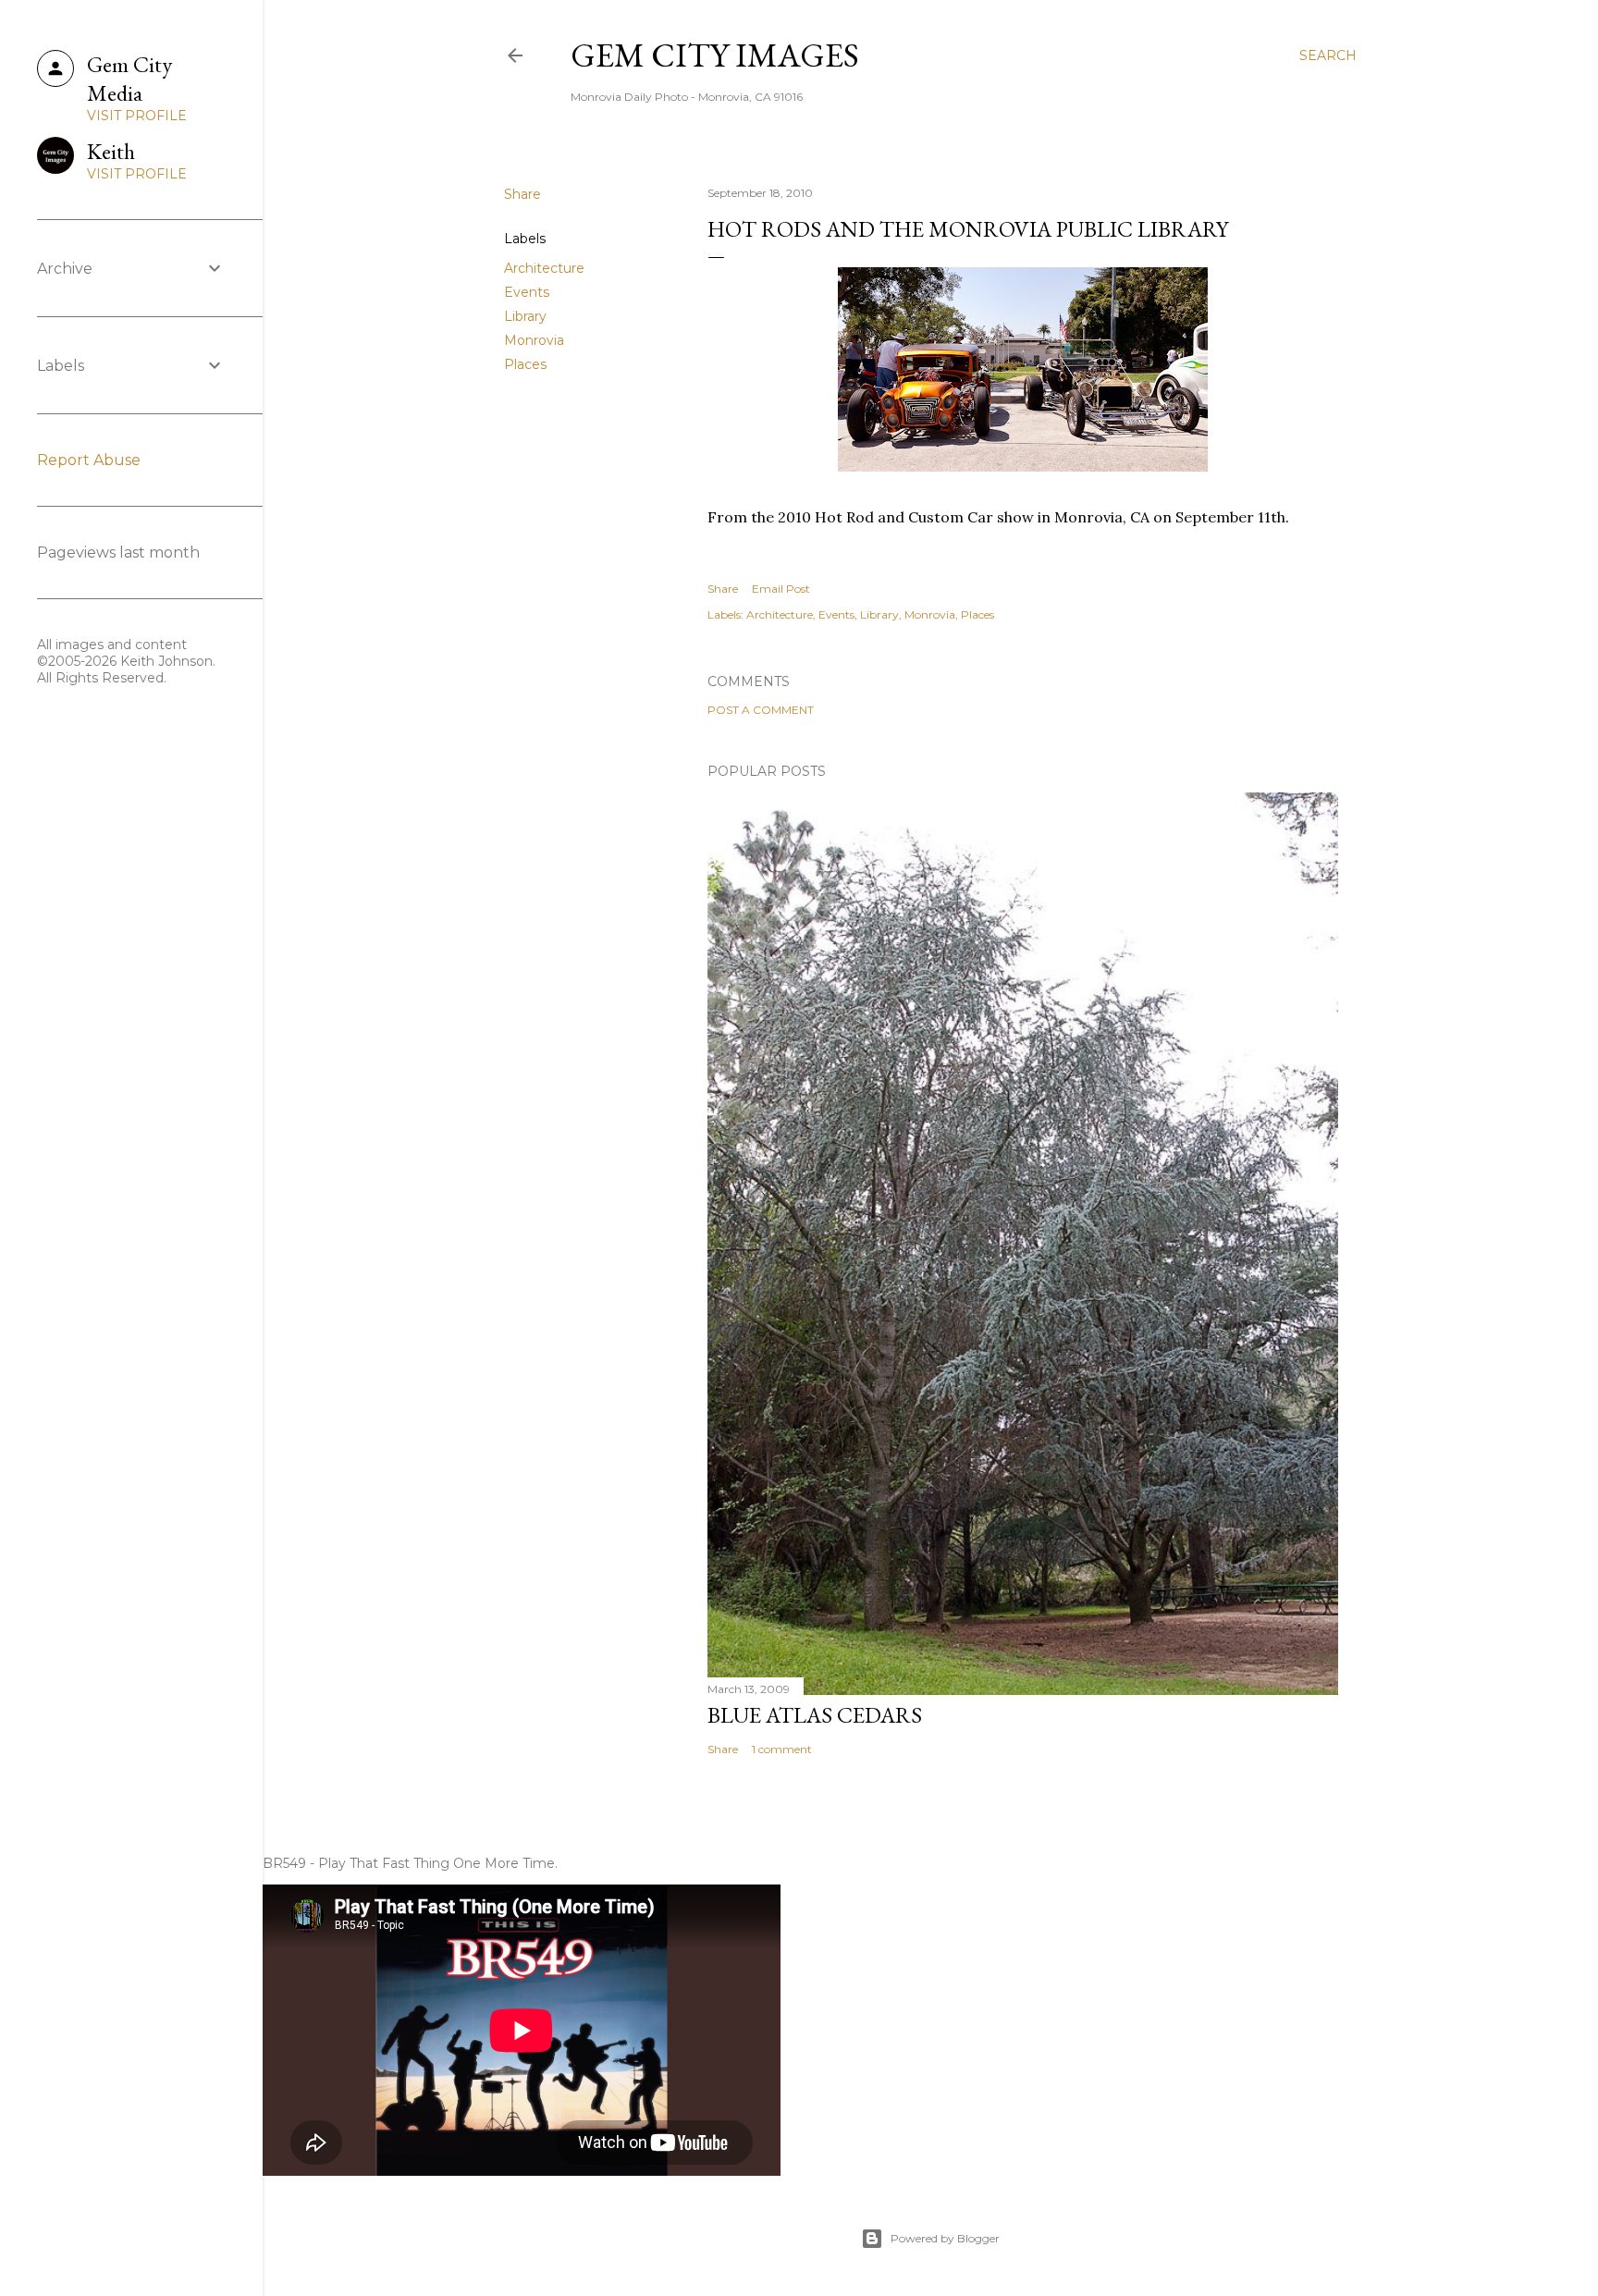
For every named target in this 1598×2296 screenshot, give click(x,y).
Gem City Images (715, 55)
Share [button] (522, 194)
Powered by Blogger (945, 2238)
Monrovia (534, 340)
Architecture (544, 268)
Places (525, 364)
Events (527, 292)
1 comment (782, 1749)
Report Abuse (89, 460)
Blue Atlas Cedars (815, 1715)
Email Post (781, 589)
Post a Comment (761, 710)
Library (525, 316)
